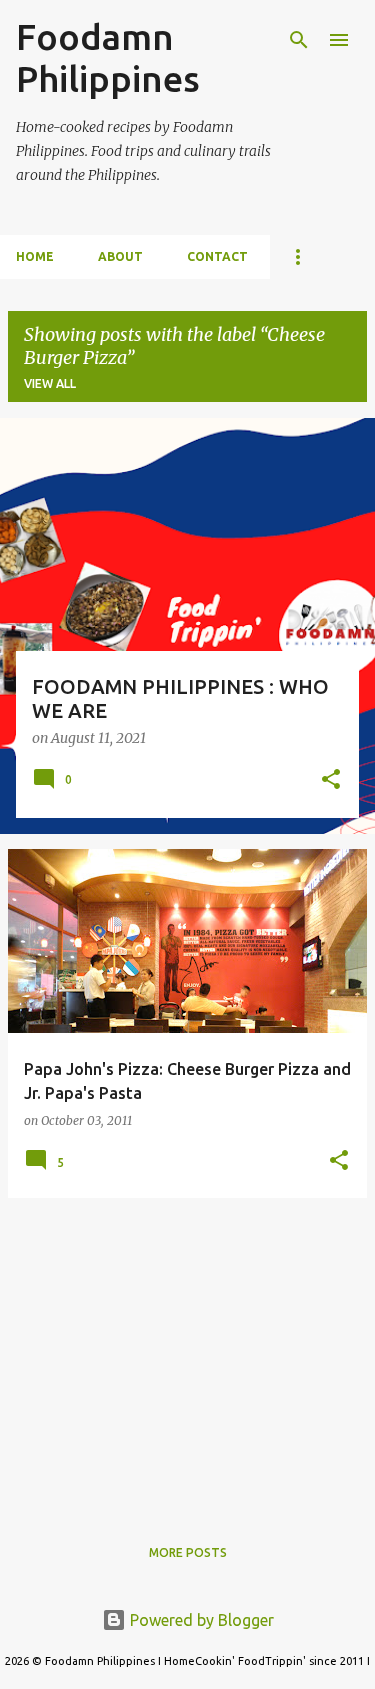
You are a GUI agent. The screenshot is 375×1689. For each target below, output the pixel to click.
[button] (331, 781)
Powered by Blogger (200, 1620)
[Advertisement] (187, 1354)
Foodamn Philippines (108, 57)
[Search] (299, 40)
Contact (217, 256)
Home (35, 256)
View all (50, 383)
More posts (188, 1552)
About (120, 256)
